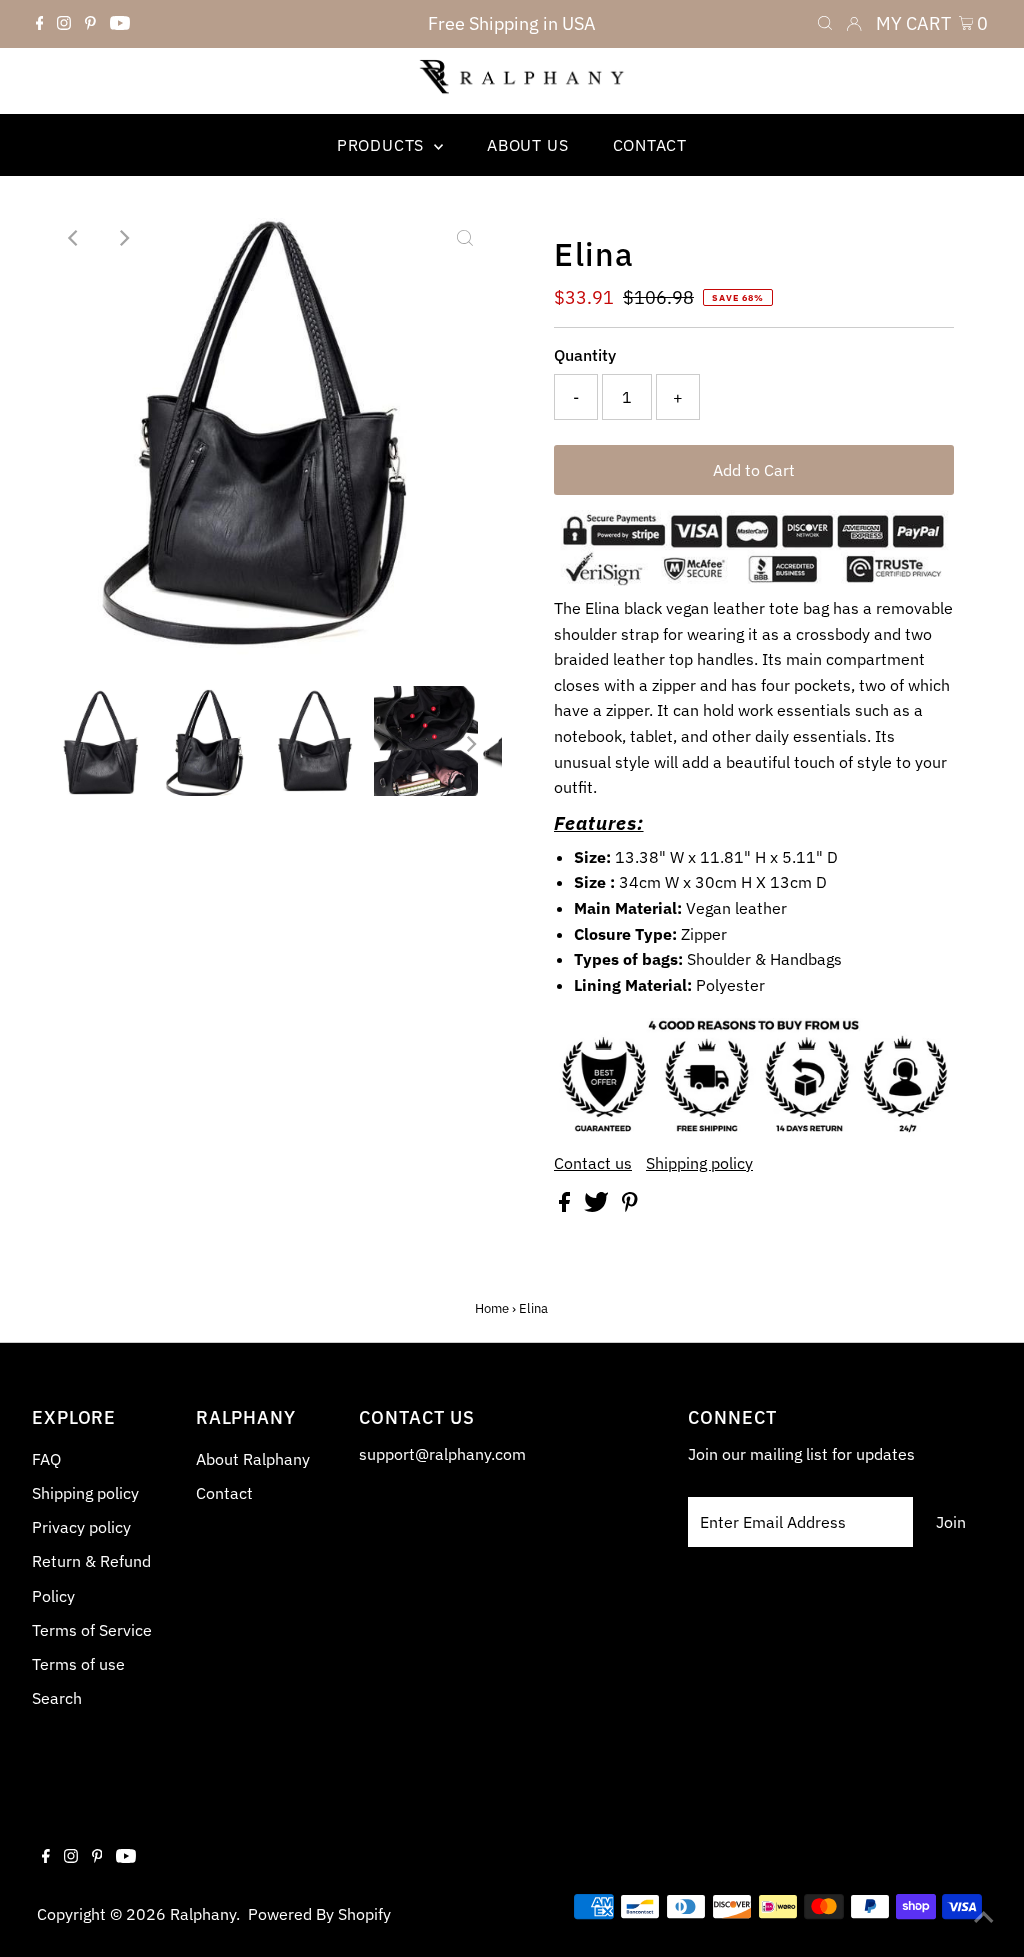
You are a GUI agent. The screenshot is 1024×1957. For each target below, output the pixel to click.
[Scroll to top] (984, 1917)
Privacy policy (81, 1527)
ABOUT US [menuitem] (527, 145)
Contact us (593, 1163)
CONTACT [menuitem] (650, 145)
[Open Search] (825, 24)
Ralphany (203, 1914)
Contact (224, 1493)
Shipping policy (699, 1163)
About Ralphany (253, 1459)
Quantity (585, 355)
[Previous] (75, 238)
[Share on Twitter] (598, 1206)
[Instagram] (64, 24)
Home (492, 1308)
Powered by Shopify (319, 1914)
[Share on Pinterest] (630, 1206)
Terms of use (78, 1664)
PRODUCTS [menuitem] (383, 145)
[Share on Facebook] (566, 1206)
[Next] (124, 238)
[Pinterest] (90, 24)
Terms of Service (92, 1630)
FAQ (46, 1459)
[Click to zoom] (465, 238)
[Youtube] (120, 24)
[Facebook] (40, 24)
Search (57, 1698)
